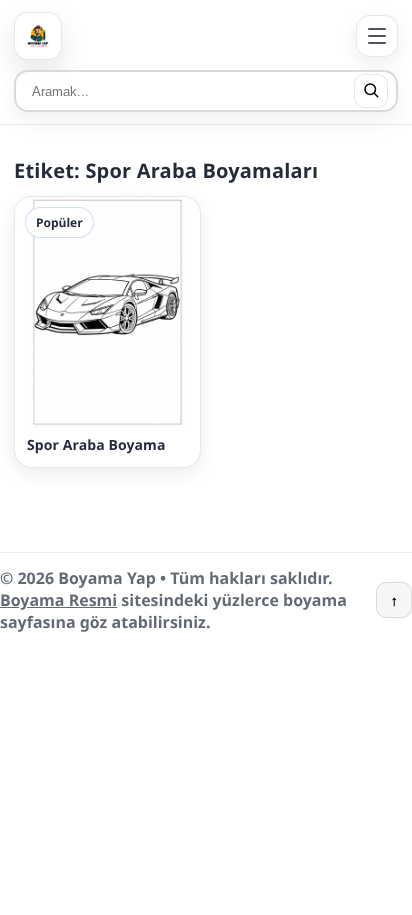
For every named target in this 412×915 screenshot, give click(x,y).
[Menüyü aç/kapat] (377, 36)
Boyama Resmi (58, 600)
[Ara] (371, 91)
